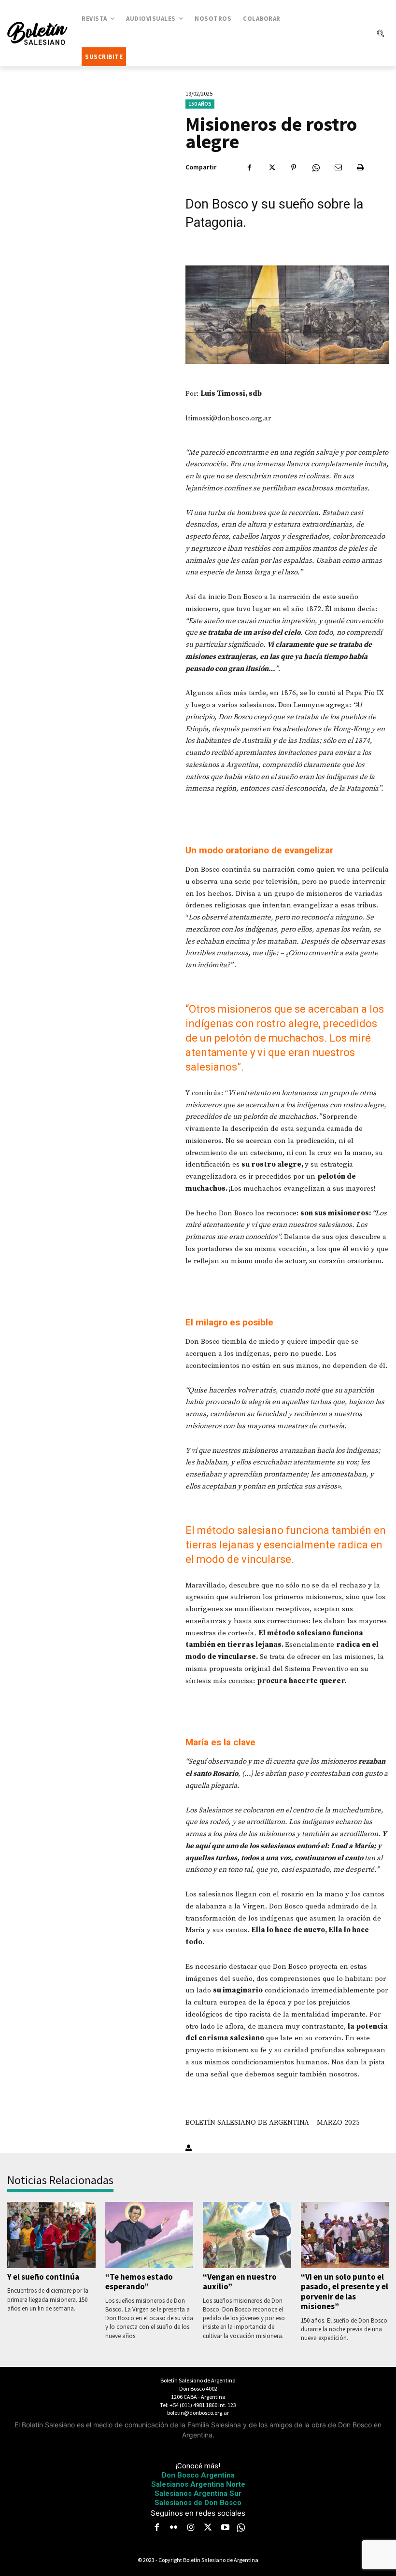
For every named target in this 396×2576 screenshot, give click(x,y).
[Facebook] (249, 167)
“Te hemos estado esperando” (139, 2282)
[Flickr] (174, 2528)
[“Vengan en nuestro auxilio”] (247, 2235)
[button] (380, 33)
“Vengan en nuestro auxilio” (240, 2282)
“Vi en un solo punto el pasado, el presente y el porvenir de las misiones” (345, 2291)
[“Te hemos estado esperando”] (149, 2235)
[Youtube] (225, 2528)
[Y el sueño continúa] (51, 2235)
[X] (271, 167)
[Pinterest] (294, 167)
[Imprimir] (360, 167)
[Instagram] (191, 2528)
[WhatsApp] (316, 167)
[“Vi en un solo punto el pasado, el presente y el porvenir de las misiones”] (345, 2235)
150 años (200, 104)
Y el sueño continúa (43, 2277)
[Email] (338, 167)
